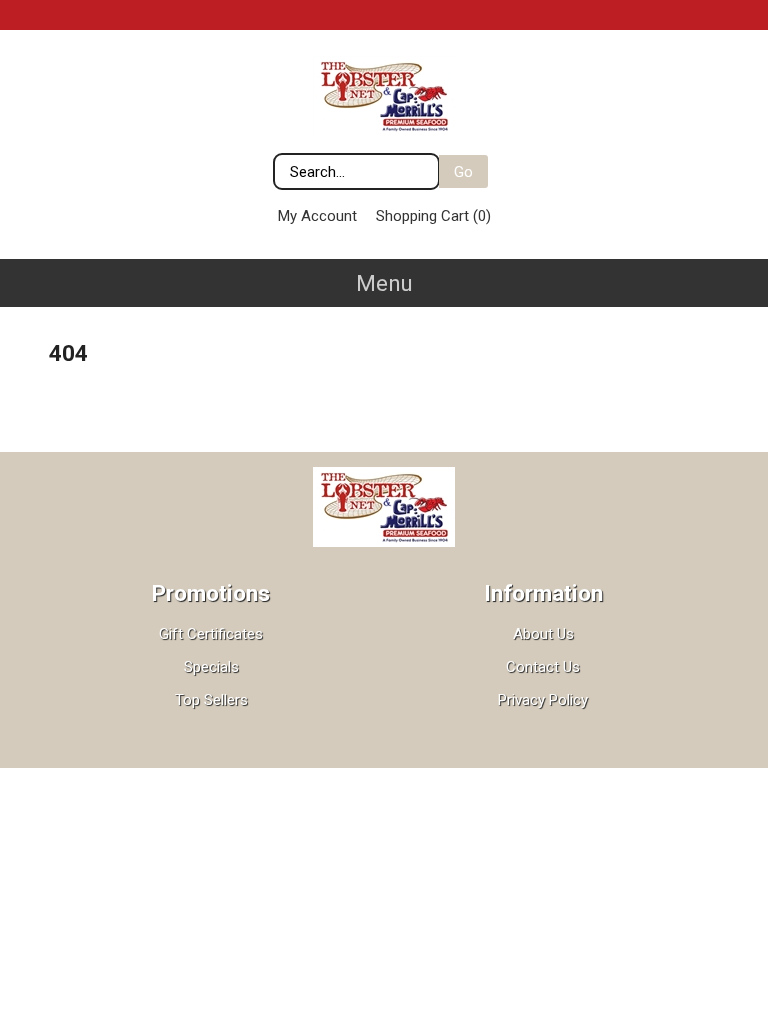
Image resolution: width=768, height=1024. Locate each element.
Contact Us (543, 667)
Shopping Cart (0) (433, 216)
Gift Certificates (211, 634)
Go (463, 172)
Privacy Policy (543, 700)
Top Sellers (211, 700)
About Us (543, 634)
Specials (211, 667)
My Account (317, 216)
